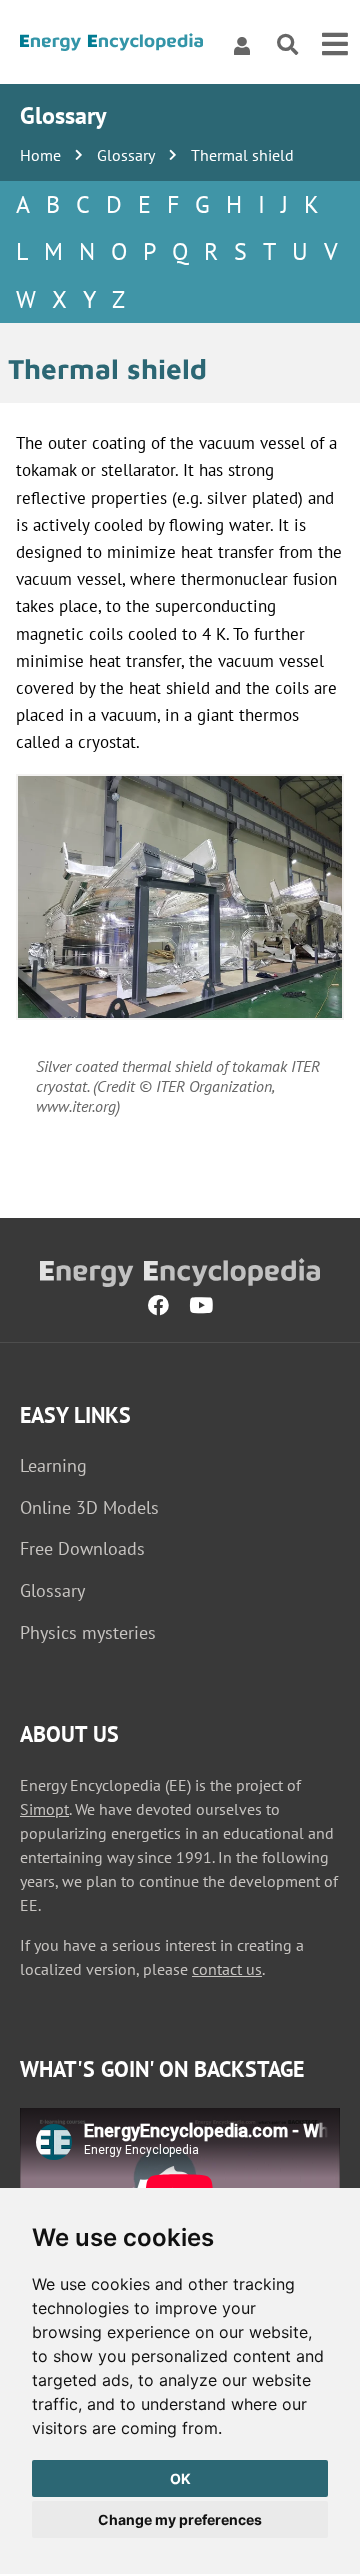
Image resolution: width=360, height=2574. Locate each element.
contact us (227, 1969)
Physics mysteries (88, 1632)
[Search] (287, 45)
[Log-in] (242, 45)
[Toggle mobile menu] (335, 45)
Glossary (126, 155)
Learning (53, 1465)
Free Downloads (82, 1548)
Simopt (44, 1809)
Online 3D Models (89, 1507)
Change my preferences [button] (180, 2519)
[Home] (111, 45)
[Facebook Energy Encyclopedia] (158, 1305)
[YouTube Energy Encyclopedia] (201, 1305)
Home (40, 155)
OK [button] (180, 2478)
